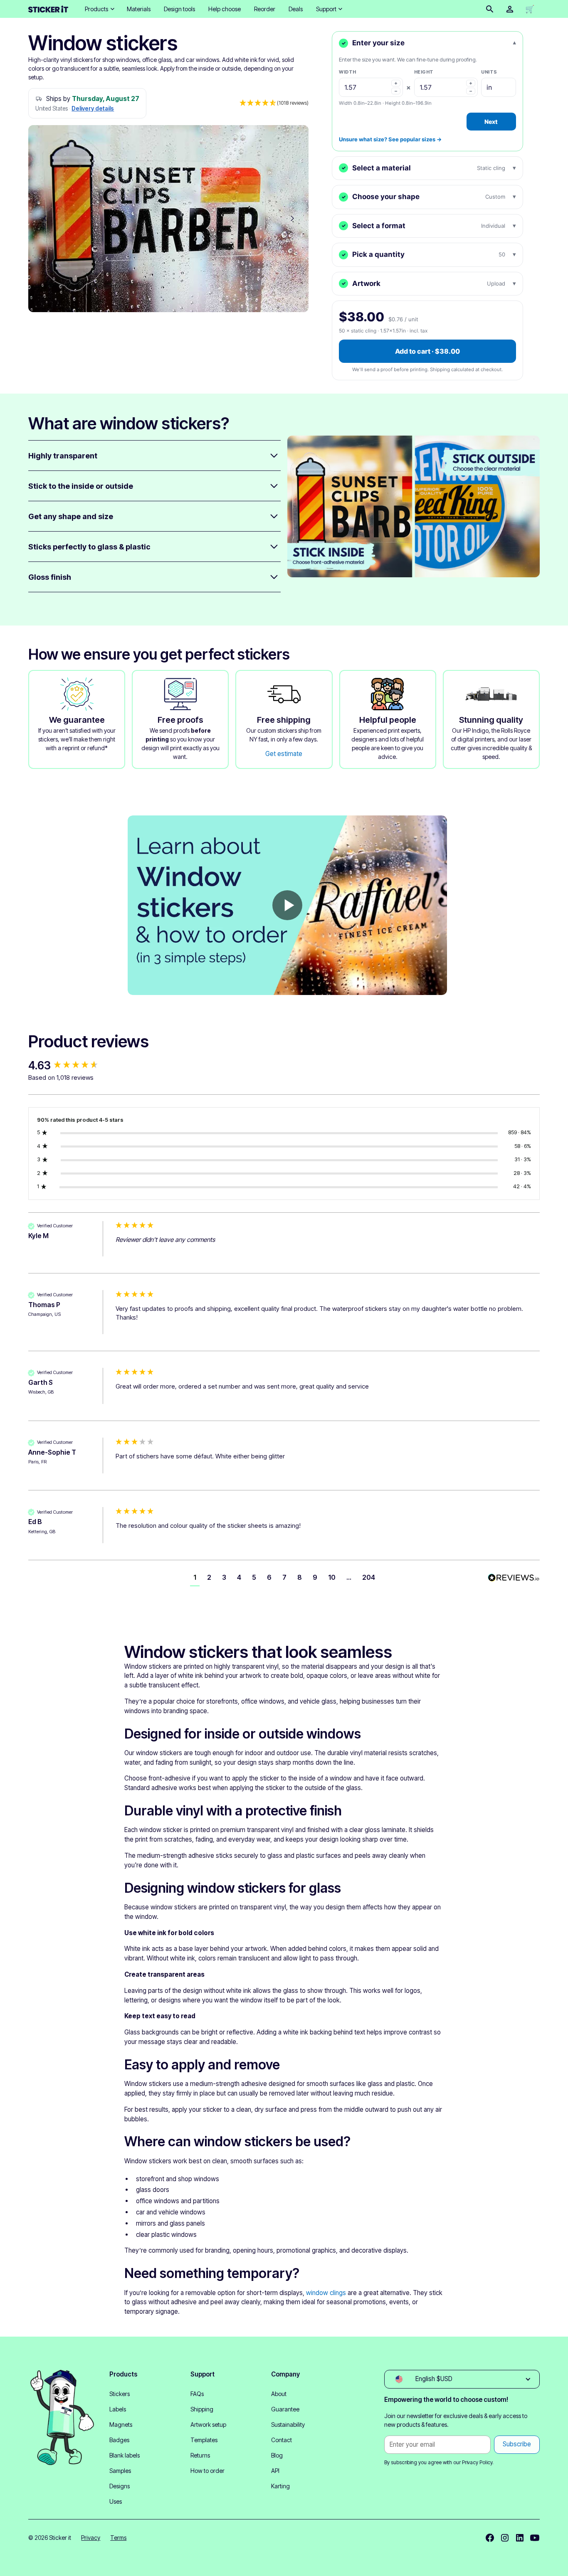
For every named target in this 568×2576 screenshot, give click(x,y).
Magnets (121, 2425)
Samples (120, 2471)
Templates (204, 2440)
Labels (118, 2409)
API (275, 2471)
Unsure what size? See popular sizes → (390, 139)
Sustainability (288, 2425)
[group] (70, 1066)
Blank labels (125, 2455)
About (279, 2394)
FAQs (197, 2394)
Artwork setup (208, 2425)
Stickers (120, 2394)
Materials (139, 9)
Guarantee (285, 2409)
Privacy (91, 2538)
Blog (277, 2455)
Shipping (202, 2409)
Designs (120, 2486)
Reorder (265, 9)
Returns (200, 2455)
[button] (99, 9)
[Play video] (287, 905)
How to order (207, 2471)
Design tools (179, 9)
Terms (118, 2538)
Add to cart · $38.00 (427, 351)
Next (491, 122)
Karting (280, 2486)
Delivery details (93, 108)
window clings (326, 2293)
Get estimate (284, 754)
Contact (282, 2440)
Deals (296, 9)
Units (489, 72)
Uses (116, 2501)
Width (348, 72)
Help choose (225, 9)
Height (424, 72)
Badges (119, 2440)
